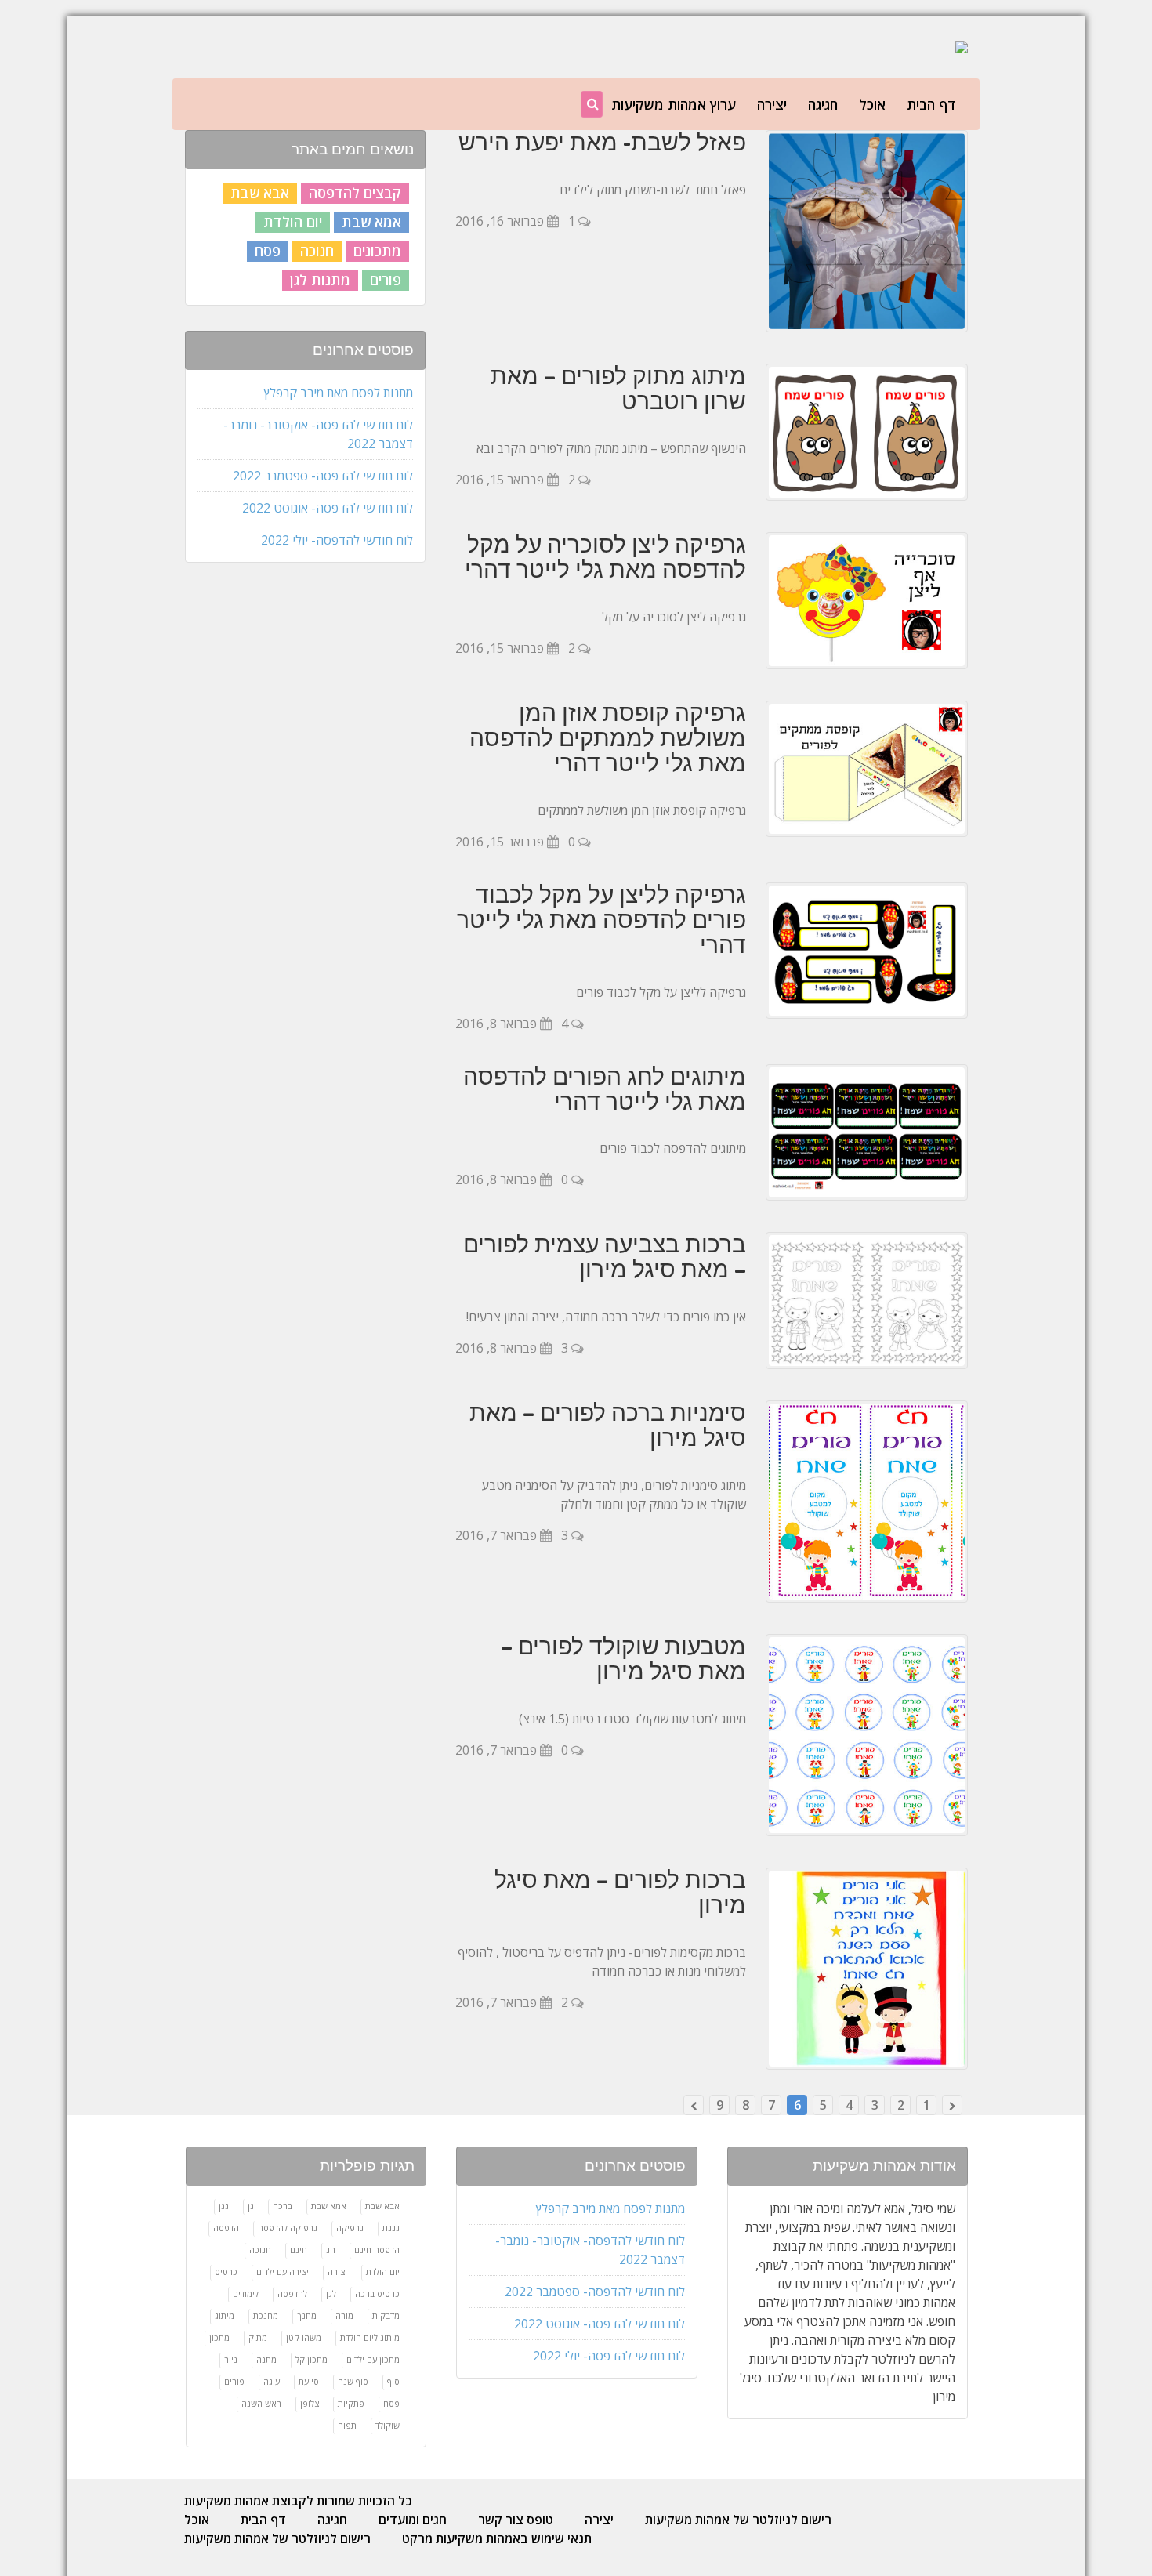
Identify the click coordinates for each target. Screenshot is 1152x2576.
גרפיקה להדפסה (288, 2228)
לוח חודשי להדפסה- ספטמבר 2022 (323, 476)
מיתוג (225, 2315)
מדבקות (386, 2315)
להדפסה (292, 2293)
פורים (386, 280)
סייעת (309, 2381)
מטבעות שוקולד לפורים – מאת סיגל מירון (623, 1658)
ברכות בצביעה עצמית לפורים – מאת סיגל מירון (605, 1256)
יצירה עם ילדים (283, 2272)
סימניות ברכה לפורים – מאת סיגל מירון (608, 1425)
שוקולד (388, 2425)
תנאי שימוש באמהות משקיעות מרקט (497, 2538)
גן (251, 2206)
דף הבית (931, 104)
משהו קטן (304, 2337)
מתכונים (377, 251)
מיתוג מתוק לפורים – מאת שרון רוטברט (618, 388)
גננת (391, 2228)
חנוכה (317, 251)
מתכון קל (312, 2359)
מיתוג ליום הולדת (370, 2337)
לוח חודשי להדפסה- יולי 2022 (337, 540)
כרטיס (226, 2272)
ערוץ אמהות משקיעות (674, 104)
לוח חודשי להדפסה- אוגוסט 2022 (328, 508)
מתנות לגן (320, 280)
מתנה (266, 2359)
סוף (393, 2381)
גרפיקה (350, 2228)
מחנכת (266, 2315)
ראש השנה (261, 2403)
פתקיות (351, 2403)
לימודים (246, 2293)
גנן (224, 2206)
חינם (299, 2250)
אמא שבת (371, 222)
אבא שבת (260, 193)
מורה (344, 2315)
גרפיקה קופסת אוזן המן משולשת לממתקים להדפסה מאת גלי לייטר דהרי (608, 737)
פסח (268, 251)
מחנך (307, 2315)
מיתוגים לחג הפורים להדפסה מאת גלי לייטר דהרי (605, 1089)
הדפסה (226, 2228)
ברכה (283, 2206)
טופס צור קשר (516, 2520)
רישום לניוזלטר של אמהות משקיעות (738, 2520)
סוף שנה (353, 2381)
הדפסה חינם (377, 2250)
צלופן (310, 2403)
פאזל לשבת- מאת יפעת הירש (602, 142)
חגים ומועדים (413, 2520)
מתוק (258, 2337)
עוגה (272, 2381)
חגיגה (823, 104)
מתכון (219, 2337)
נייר (231, 2359)
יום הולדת (293, 222)
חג (331, 2250)
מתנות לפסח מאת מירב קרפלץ (339, 393)
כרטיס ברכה (377, 2293)
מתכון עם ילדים (373, 2359)
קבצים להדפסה (355, 193)
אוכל (872, 104)
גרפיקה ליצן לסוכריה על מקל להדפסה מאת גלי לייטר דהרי (605, 556)
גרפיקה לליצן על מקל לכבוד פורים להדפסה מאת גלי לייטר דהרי (601, 919)
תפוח (347, 2425)
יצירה (772, 104)
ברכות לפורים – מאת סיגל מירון (620, 1892)
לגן (331, 2293)
